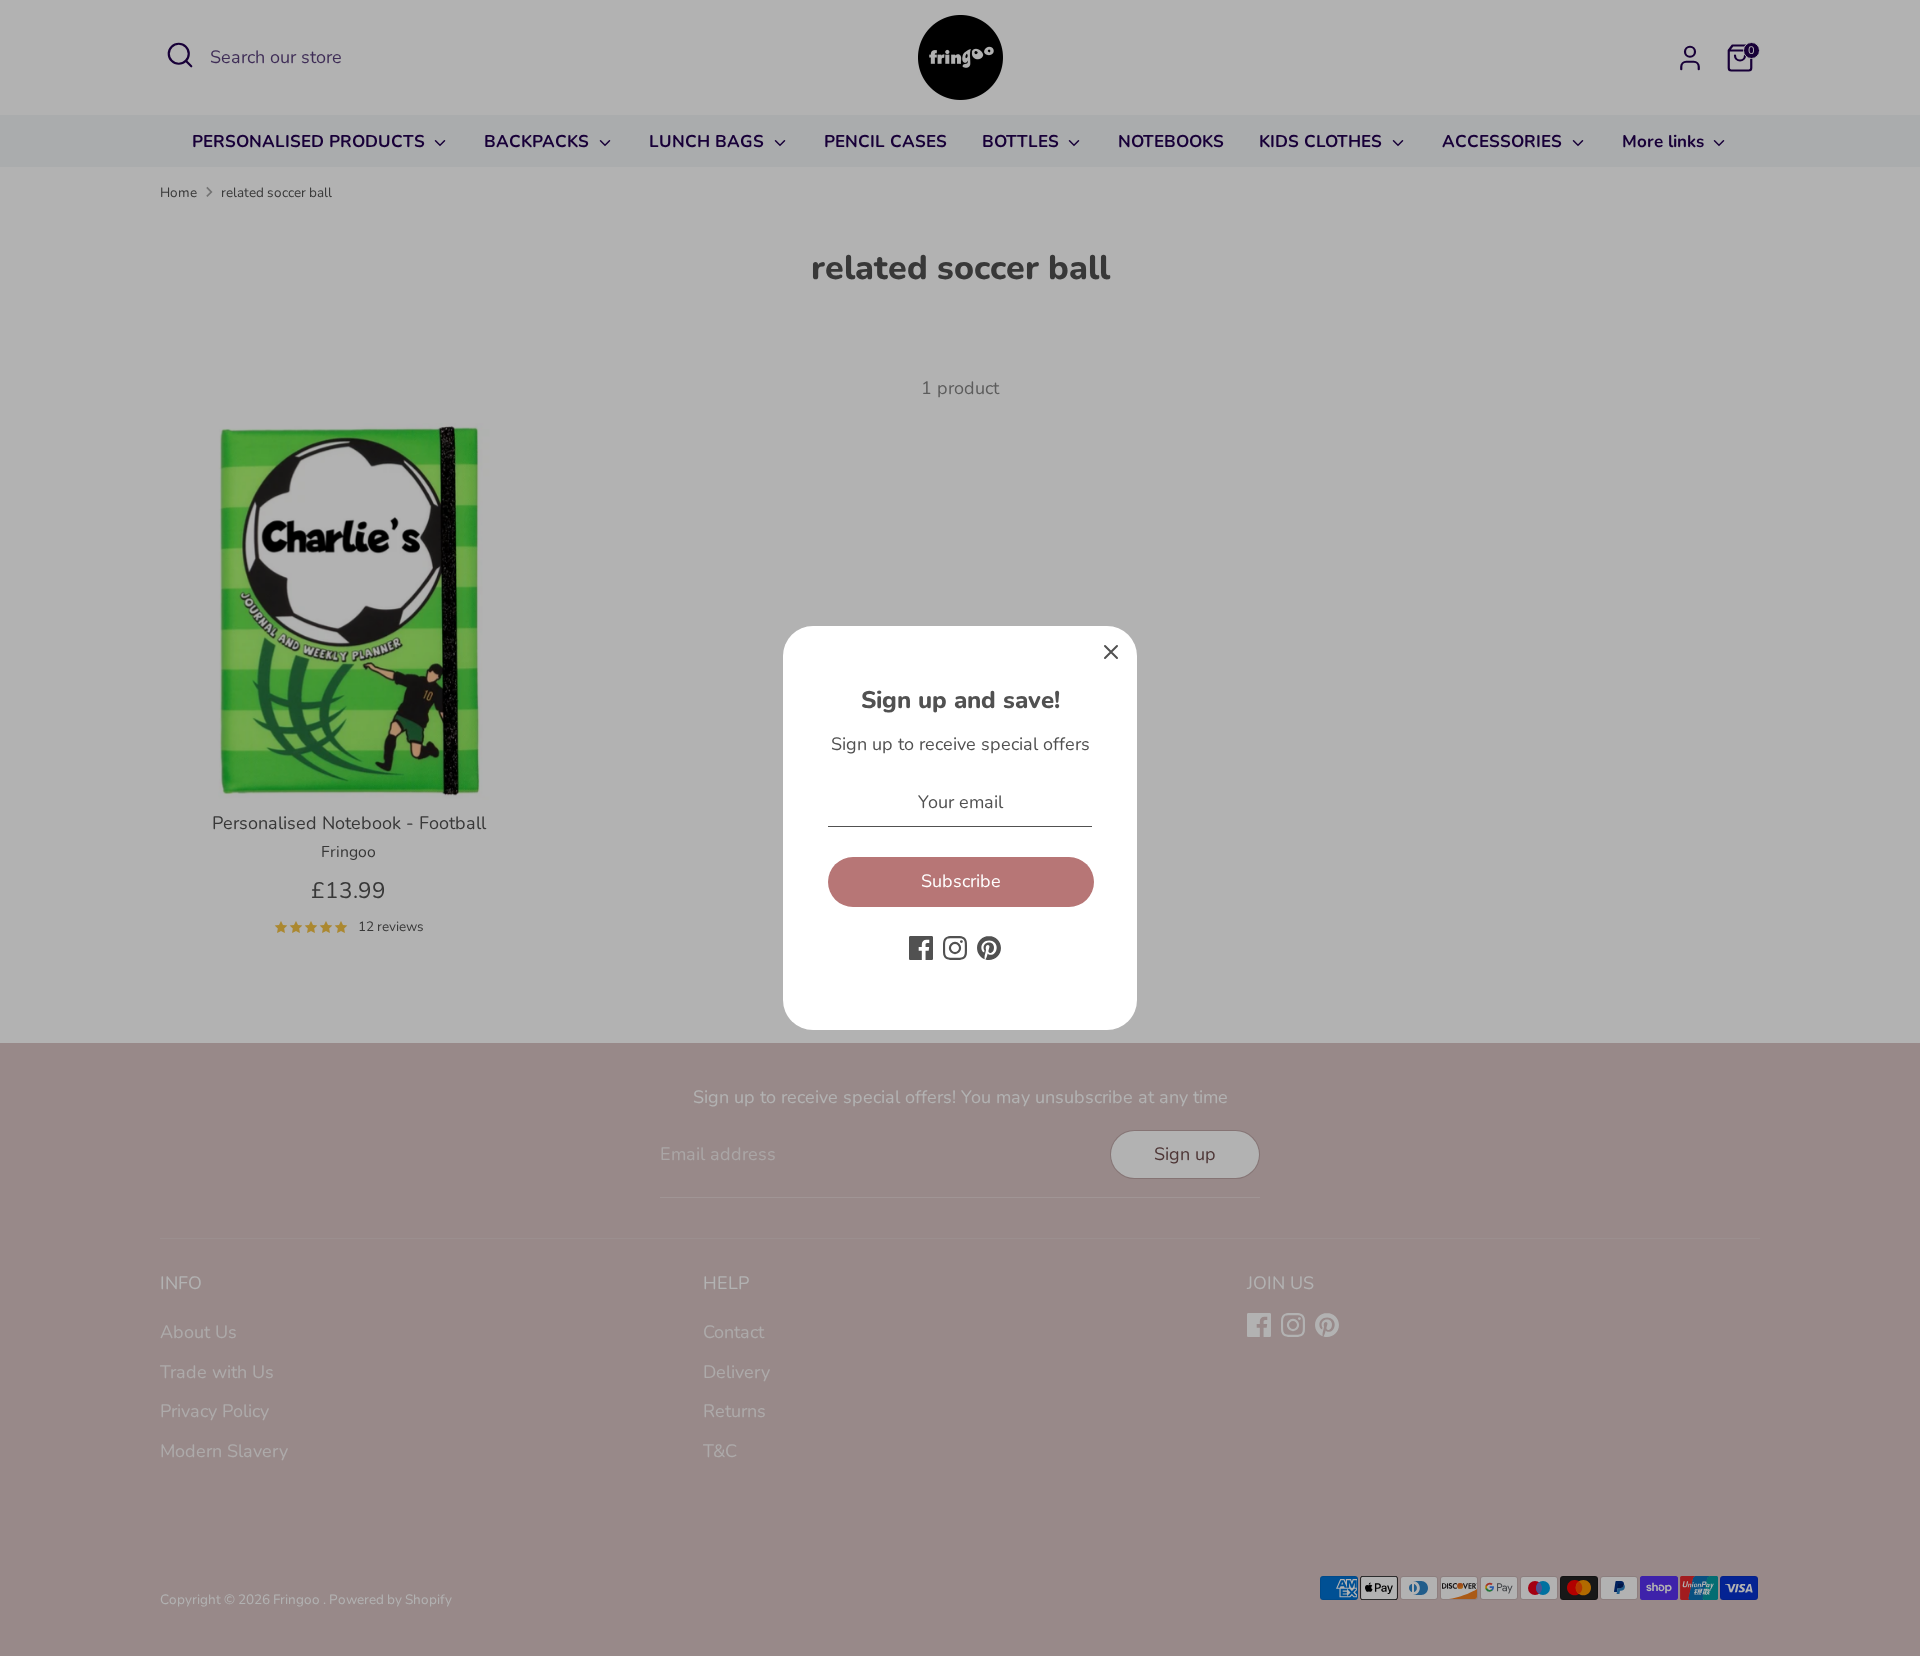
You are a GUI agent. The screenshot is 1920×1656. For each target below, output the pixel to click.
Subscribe (961, 881)
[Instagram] (955, 948)
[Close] (1111, 652)
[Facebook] (921, 948)
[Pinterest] (989, 948)
